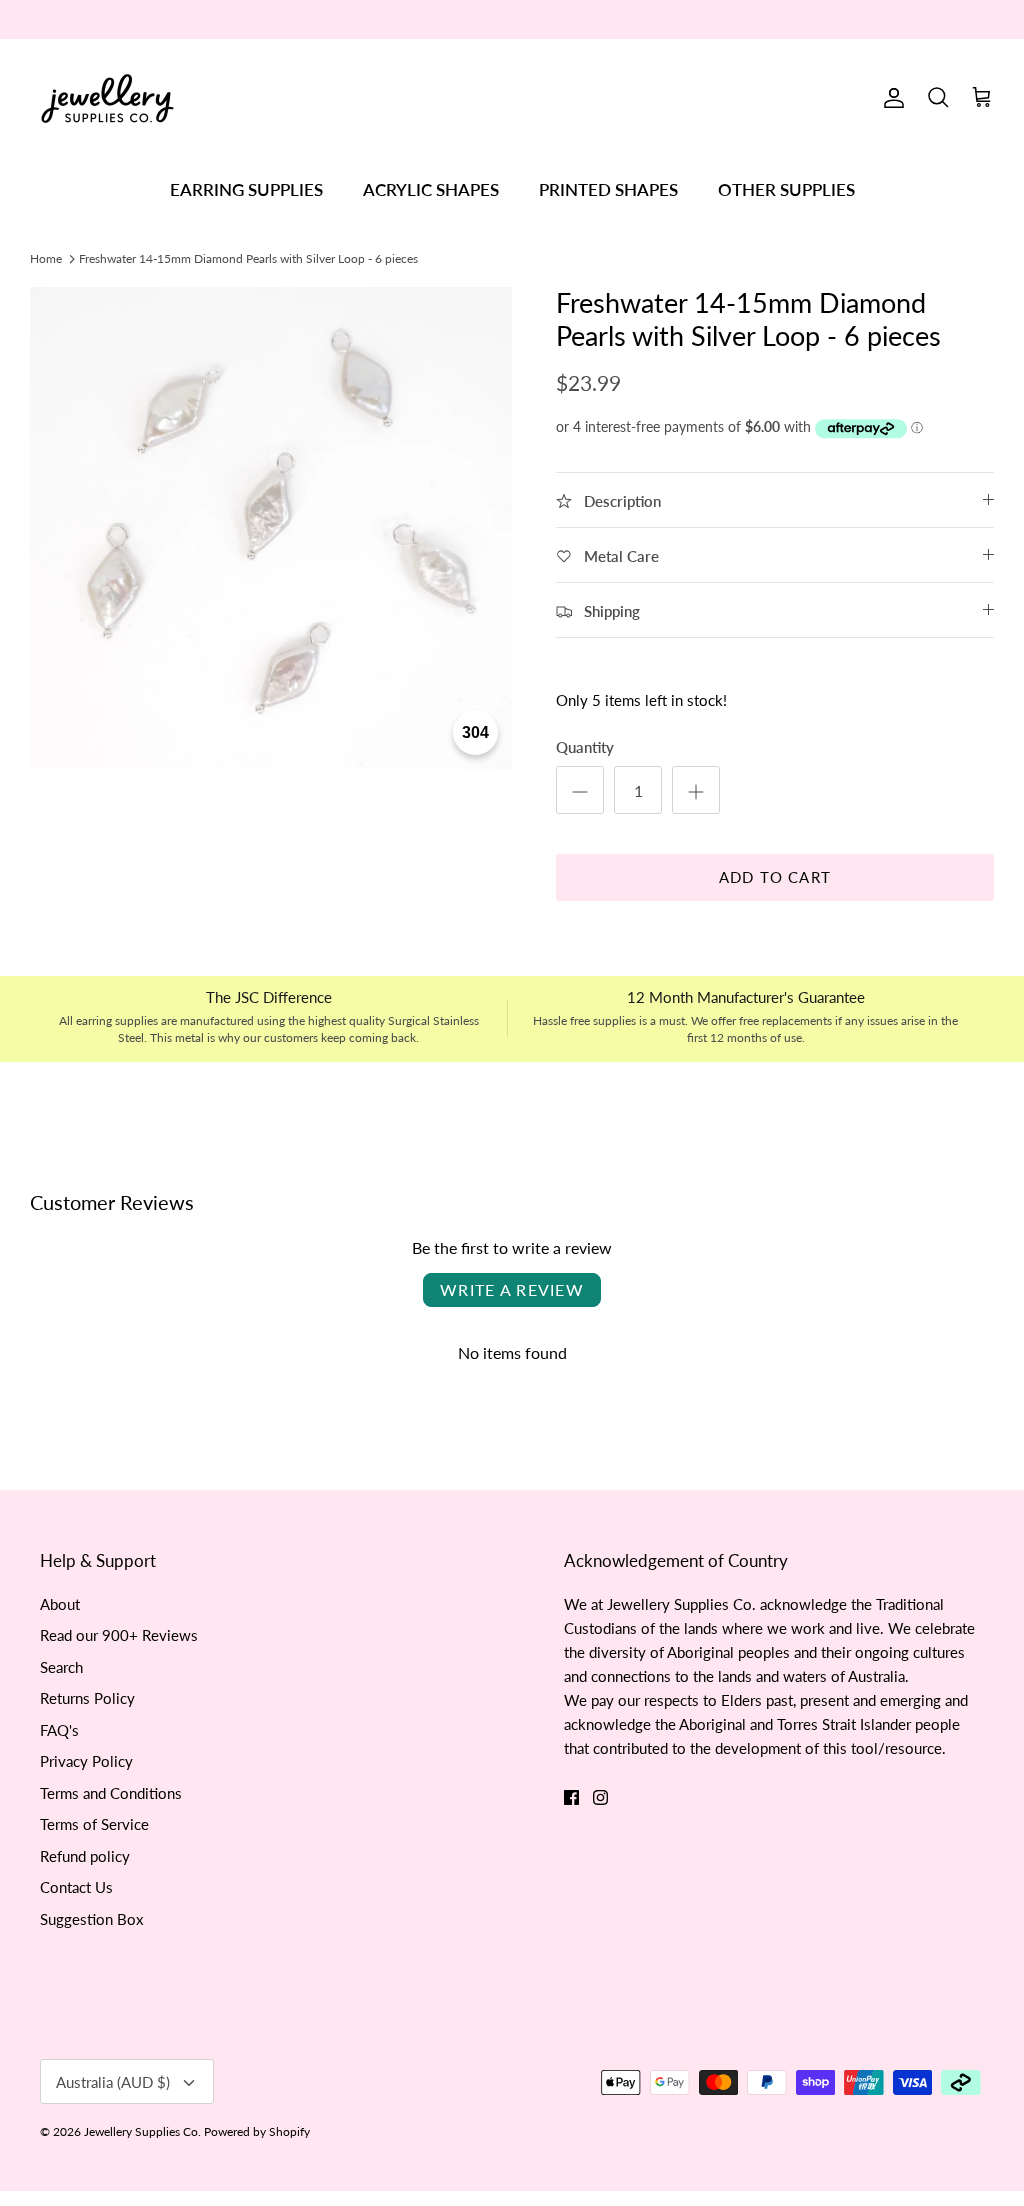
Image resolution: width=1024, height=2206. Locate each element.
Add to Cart (775, 877)
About (60, 1604)
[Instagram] (600, 1797)
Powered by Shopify (257, 2131)
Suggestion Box (91, 1919)
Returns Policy (87, 1698)
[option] (271, 528)
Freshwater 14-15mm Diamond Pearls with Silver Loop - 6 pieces (248, 257)
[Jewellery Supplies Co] (107, 98)
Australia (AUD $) (113, 2082)
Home (46, 257)
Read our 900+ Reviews (119, 1635)
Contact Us (76, 1887)
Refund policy (85, 1856)
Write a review (512, 1289)
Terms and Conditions (111, 1793)
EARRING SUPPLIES (246, 189)
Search (61, 1667)
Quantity (585, 747)
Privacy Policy (86, 1761)
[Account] (890, 98)
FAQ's (59, 1730)
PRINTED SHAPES (608, 189)
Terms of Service (94, 1824)
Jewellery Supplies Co (141, 2131)
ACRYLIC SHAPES (431, 189)
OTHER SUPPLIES (786, 189)
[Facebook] (571, 1797)
